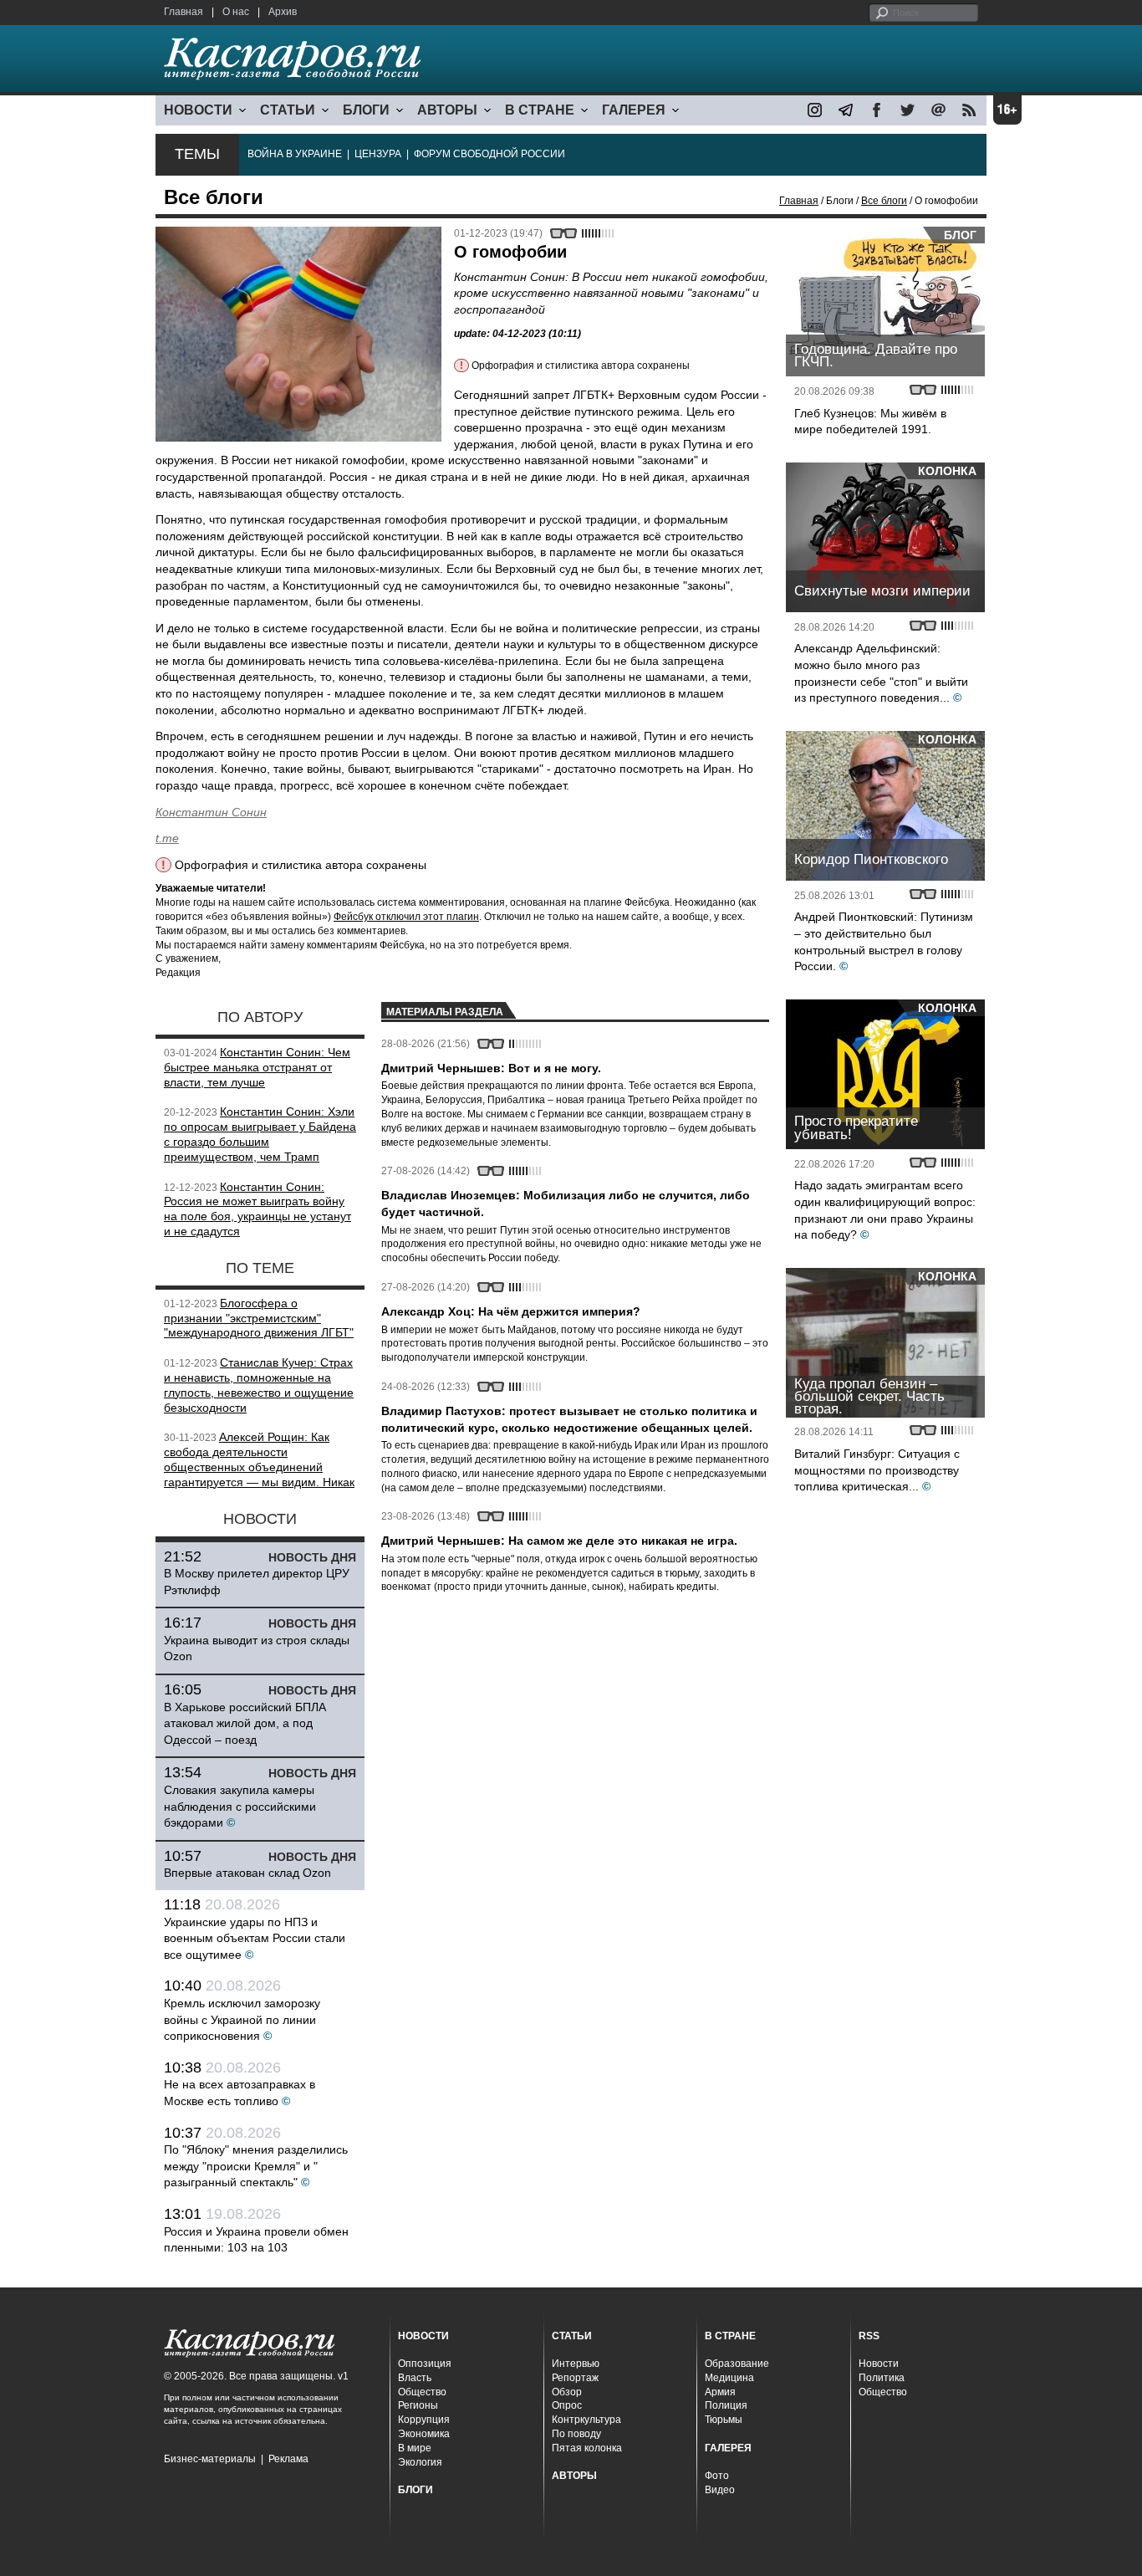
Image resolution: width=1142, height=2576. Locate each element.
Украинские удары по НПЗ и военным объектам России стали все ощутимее (255, 1938)
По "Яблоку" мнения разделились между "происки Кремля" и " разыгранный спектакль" (256, 2166)
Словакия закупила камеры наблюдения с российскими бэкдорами (240, 1806)
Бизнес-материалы (210, 2459)
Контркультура (586, 2420)
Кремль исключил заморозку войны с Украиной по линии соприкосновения (242, 2019)
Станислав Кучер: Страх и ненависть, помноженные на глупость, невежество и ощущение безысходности (259, 1385)
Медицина (729, 2378)
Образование (737, 2364)
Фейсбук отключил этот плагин (406, 917)
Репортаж (575, 2378)
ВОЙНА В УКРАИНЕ (295, 154)
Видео (720, 2490)
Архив (283, 12)
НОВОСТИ (198, 110)
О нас (236, 12)
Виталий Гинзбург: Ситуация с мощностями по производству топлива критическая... (877, 1470)
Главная (184, 12)
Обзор (567, 2392)
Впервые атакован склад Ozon (247, 1873)
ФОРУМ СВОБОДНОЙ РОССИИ (489, 154)
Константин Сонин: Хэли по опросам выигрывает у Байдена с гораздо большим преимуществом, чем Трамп (260, 1134)
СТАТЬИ (288, 110)
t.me (167, 838)
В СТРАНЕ (540, 110)
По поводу (576, 2434)
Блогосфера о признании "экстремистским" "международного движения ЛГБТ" (259, 1318)
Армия (720, 2392)
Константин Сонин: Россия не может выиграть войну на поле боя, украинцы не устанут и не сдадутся (257, 1209)
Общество (422, 2392)
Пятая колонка (587, 2448)
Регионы (418, 2405)
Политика (882, 2378)
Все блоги (884, 201)
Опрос (567, 2405)
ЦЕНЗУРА (378, 154)
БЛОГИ (366, 110)
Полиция (726, 2405)
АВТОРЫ (447, 110)
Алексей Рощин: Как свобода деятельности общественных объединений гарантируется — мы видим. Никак (259, 1459)
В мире (415, 2448)
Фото (717, 2476)
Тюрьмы (724, 2420)
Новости (879, 2364)
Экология (420, 2462)
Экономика (424, 2434)
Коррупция (424, 2420)
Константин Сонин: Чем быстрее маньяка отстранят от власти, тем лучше (257, 1067)
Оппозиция (425, 2364)
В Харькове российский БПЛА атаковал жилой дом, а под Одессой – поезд (245, 1723)
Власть (415, 2378)
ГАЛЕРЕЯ (634, 110)
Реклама (288, 2459)
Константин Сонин (211, 812)
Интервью (576, 2364)
